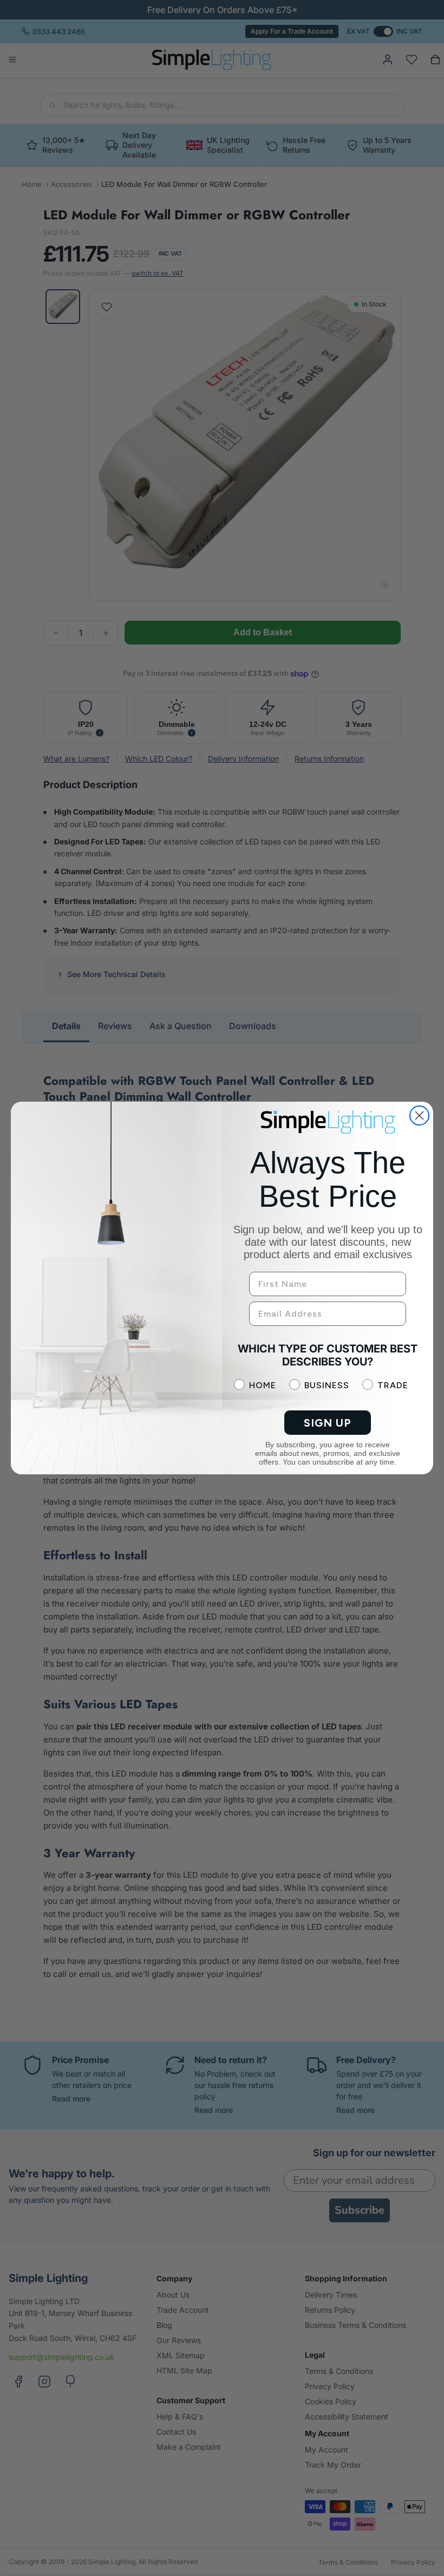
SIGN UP (328, 1423)
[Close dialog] (419, 1115)
